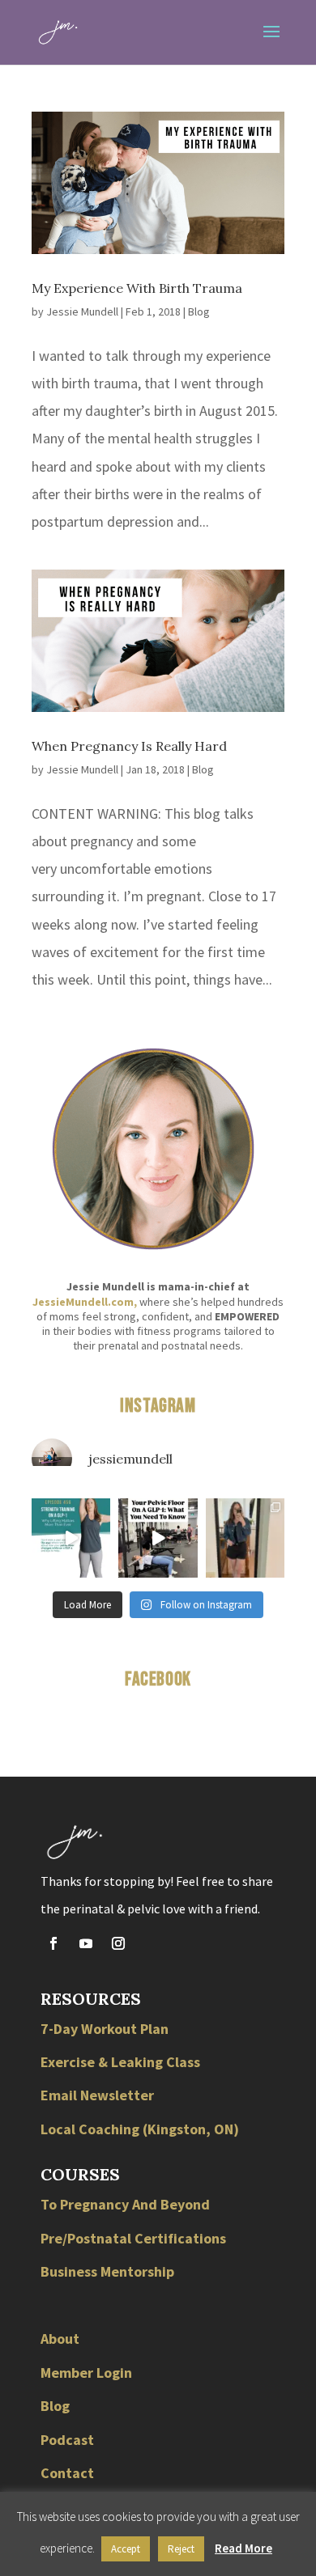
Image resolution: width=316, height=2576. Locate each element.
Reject (181, 2549)
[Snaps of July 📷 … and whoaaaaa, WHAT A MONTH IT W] (245, 1538)
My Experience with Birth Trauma (137, 288)
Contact (67, 2473)
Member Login (86, 2373)
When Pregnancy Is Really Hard (129, 746)
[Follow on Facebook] (53, 1943)
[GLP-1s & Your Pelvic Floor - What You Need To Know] (158, 1538)
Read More (243, 2548)
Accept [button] (126, 2549)
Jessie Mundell (82, 311)
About (60, 2339)
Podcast (67, 2440)
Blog (199, 311)
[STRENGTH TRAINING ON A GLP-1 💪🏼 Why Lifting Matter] (71, 1538)
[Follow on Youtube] (86, 1943)
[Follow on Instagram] (118, 1943)
